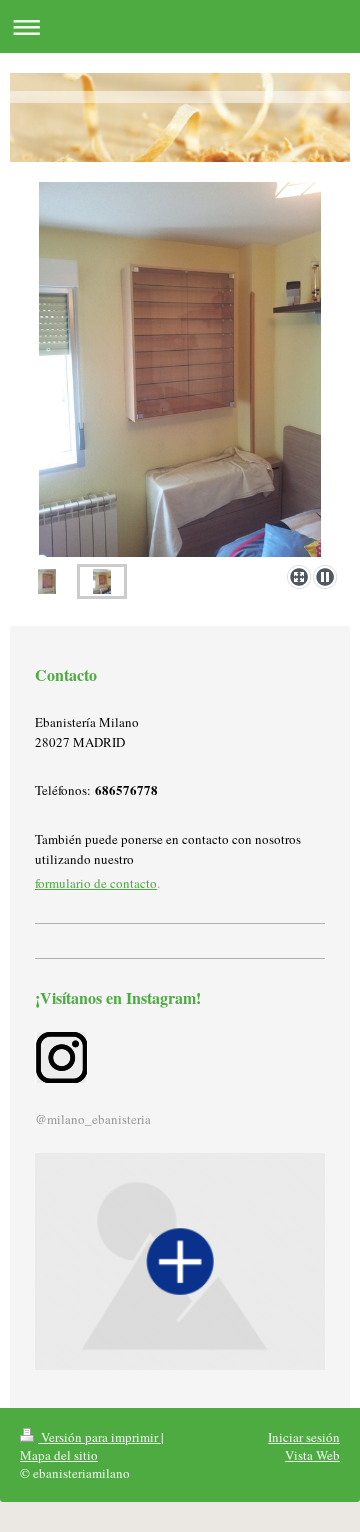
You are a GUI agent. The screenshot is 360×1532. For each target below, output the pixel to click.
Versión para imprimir (99, 1437)
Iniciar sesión (304, 1437)
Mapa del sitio (59, 1455)
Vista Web (312, 1455)
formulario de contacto (96, 883)
